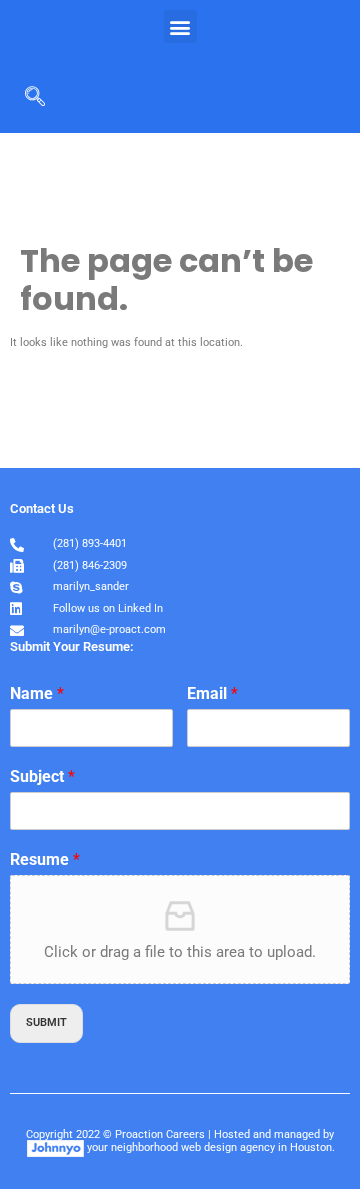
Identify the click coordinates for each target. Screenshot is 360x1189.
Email (212, 693)
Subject (42, 776)
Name (37, 693)
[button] (180, 26)
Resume (45, 859)
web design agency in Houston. (258, 1147)
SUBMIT (46, 1022)
